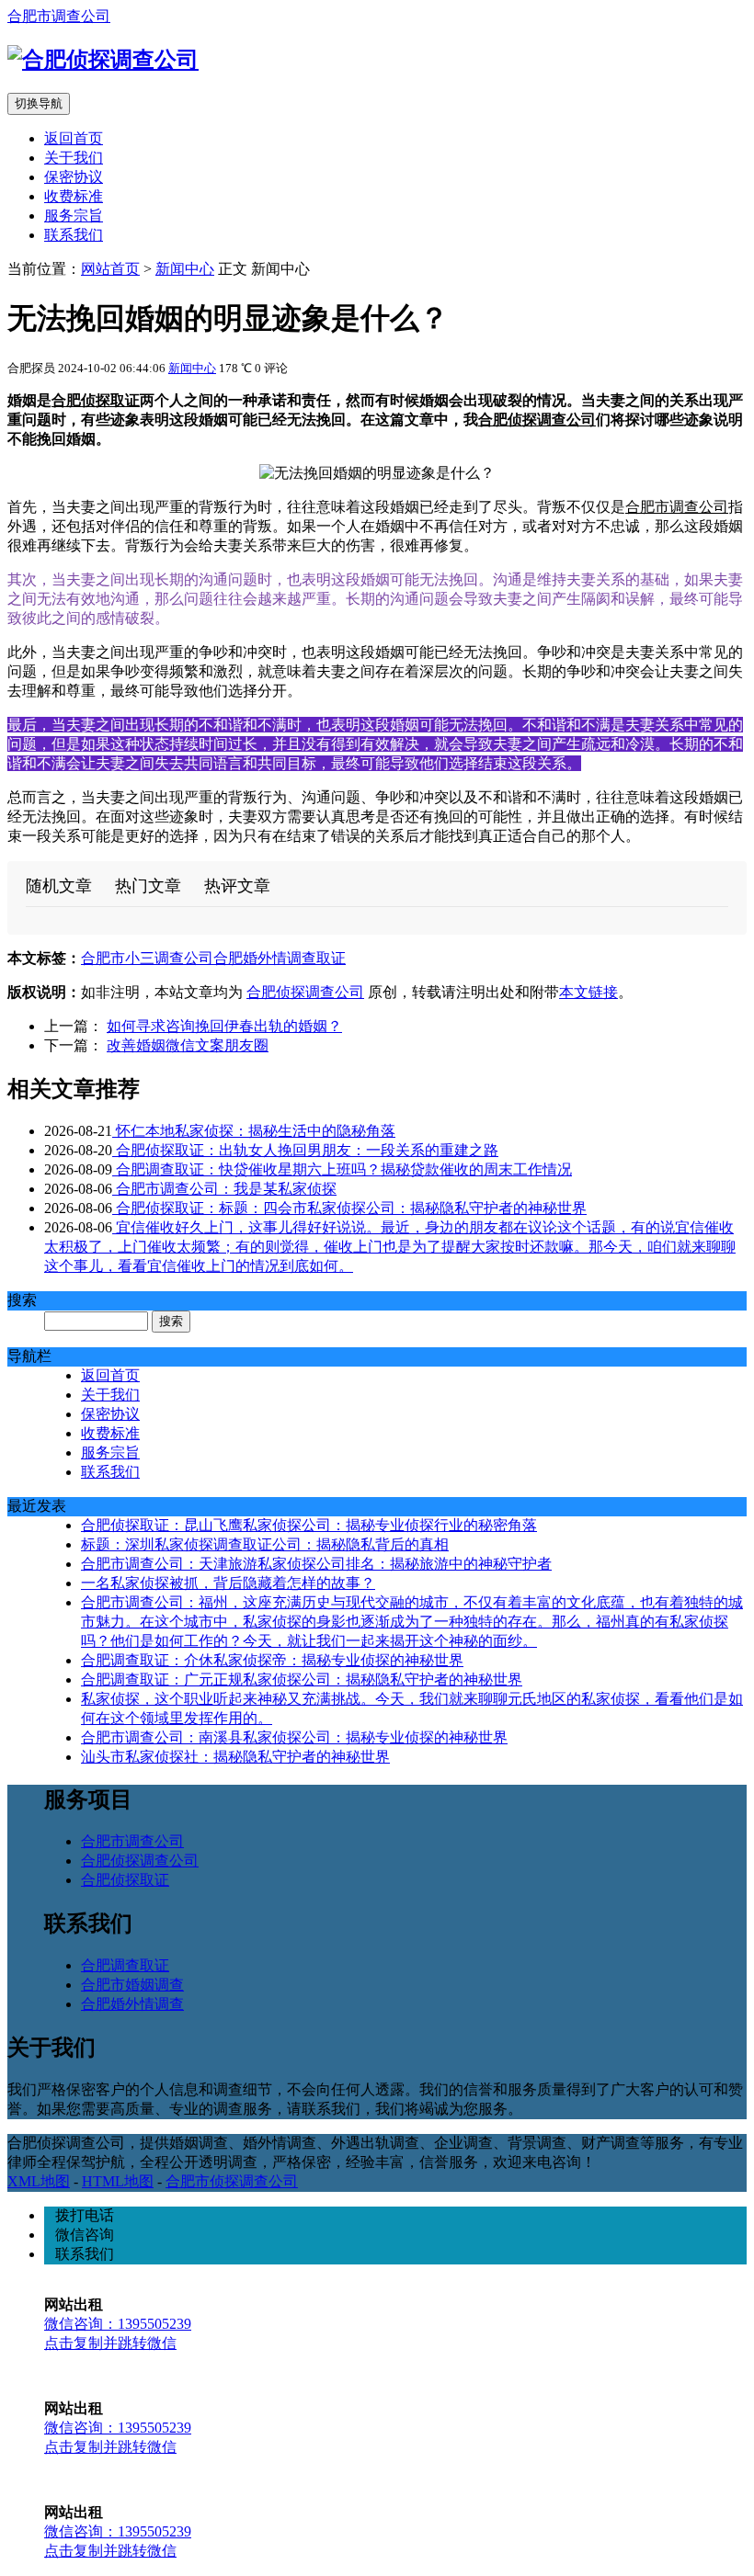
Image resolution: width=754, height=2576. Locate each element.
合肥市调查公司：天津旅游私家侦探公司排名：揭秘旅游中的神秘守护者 (316, 1564)
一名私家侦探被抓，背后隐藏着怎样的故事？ (228, 1583)
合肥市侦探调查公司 (232, 2181)
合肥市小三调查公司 (147, 958)
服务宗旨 (74, 216)
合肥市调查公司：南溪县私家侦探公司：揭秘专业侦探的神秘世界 (294, 1737)
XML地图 (39, 2181)
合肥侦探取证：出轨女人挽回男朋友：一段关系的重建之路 (305, 1150)
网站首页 (110, 269)
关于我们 (74, 158)
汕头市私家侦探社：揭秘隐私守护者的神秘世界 (235, 1757)
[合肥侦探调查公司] (103, 60)
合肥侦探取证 (96, 400)
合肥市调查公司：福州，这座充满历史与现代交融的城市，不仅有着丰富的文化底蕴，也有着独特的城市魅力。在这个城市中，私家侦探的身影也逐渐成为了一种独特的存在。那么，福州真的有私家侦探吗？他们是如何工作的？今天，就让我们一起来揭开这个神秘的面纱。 (412, 1622)
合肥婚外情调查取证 (280, 958)
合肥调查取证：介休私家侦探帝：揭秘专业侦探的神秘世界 (272, 1660)
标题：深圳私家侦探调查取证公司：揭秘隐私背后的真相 (265, 1544)
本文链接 (588, 992)
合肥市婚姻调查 (132, 1985)
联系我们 (74, 235)
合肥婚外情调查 (132, 2004)
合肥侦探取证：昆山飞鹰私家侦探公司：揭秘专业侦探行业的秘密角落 (309, 1525)
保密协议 (74, 177)
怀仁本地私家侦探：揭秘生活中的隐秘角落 (254, 1131)
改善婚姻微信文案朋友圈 (188, 1045)
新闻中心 (185, 269)
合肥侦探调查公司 (537, 420)
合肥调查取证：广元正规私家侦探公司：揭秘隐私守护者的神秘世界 (302, 1680)
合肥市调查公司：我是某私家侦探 (224, 1189)
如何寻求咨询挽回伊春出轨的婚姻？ (224, 1026)
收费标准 (74, 196)
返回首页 (74, 138)
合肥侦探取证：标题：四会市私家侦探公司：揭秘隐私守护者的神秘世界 (349, 1208)
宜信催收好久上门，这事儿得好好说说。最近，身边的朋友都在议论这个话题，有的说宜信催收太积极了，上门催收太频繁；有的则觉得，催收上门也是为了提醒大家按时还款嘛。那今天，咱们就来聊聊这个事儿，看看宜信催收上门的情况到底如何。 (390, 1247)
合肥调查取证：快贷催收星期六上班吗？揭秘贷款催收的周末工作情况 (342, 1169)
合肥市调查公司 (59, 16)
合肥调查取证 (125, 1965)
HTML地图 (118, 2181)
